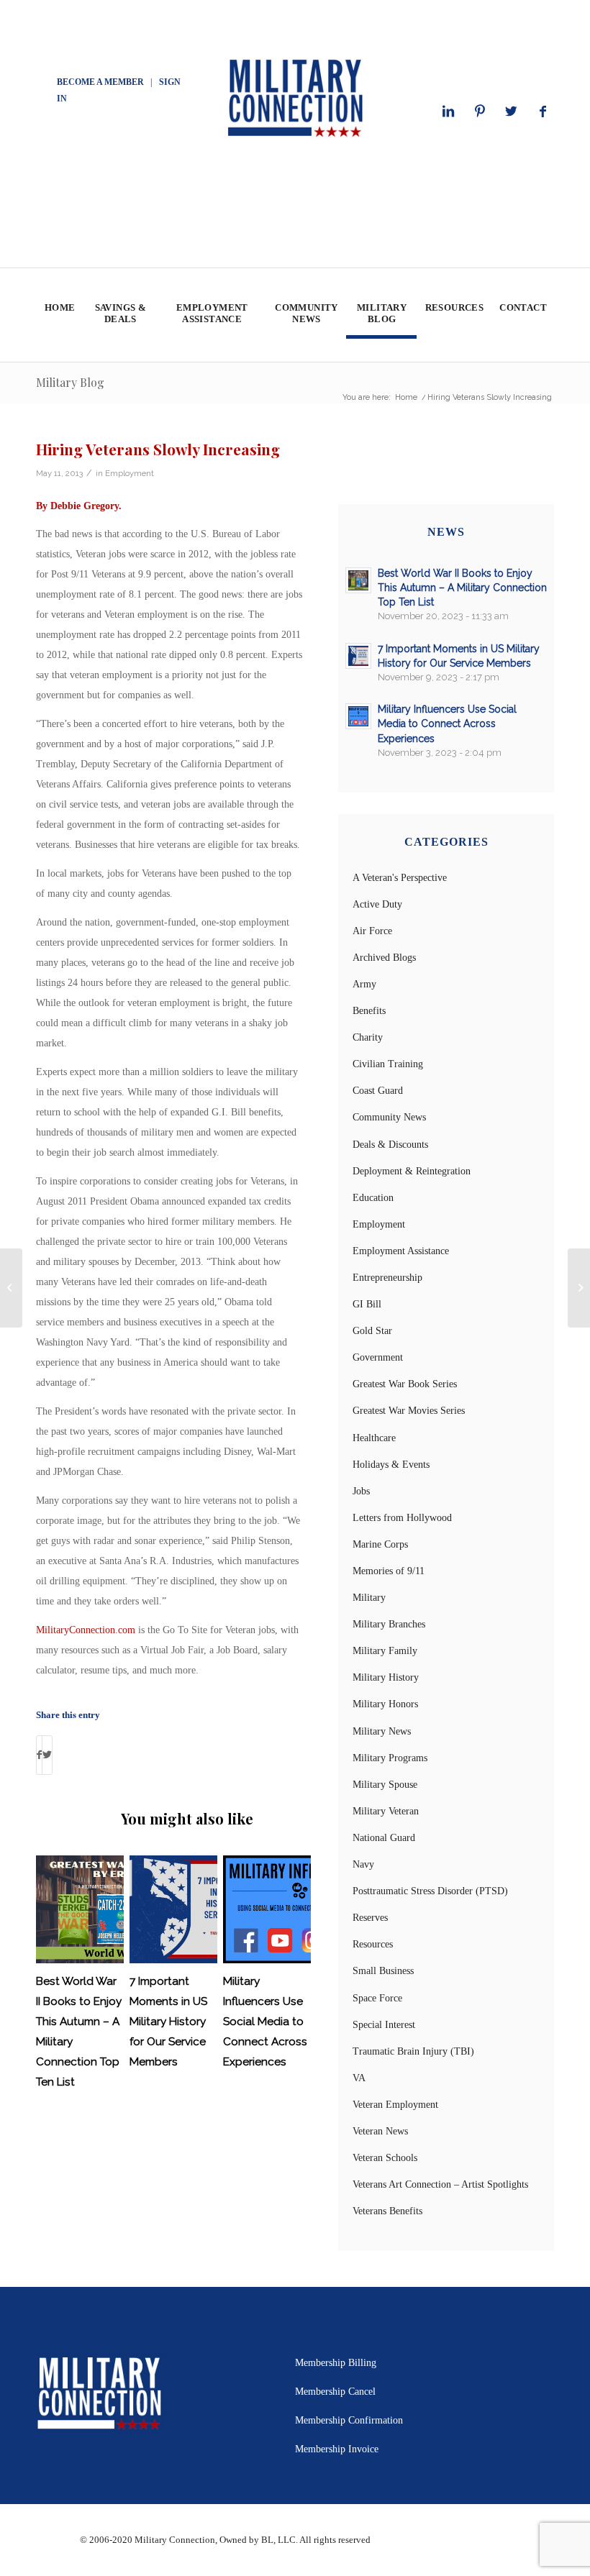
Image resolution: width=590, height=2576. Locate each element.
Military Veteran (386, 1811)
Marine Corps (380, 1544)
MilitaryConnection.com (86, 1630)
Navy (363, 1864)
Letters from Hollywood (402, 1518)
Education (373, 1198)
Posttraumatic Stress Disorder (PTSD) (430, 1891)
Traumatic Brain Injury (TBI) (413, 2051)
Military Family (385, 1651)
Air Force (372, 931)
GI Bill (367, 1304)
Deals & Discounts (390, 1145)
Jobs (361, 1491)
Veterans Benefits (387, 2211)
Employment (130, 473)
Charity (368, 1037)
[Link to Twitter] (512, 111)
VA (359, 2078)
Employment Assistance (401, 1251)
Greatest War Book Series (405, 1384)
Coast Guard (378, 1091)
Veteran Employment (395, 2105)
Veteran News (380, 2131)
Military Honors (385, 1704)
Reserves (370, 1918)
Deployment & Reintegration (412, 1171)
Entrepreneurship (387, 1278)
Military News (382, 1731)
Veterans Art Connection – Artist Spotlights (440, 2184)
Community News (389, 1117)
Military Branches (389, 1624)
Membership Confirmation (349, 2420)
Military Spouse (385, 1785)
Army (364, 984)
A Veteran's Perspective (400, 878)
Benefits (369, 1011)
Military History (386, 1677)
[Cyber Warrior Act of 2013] (11, 1288)
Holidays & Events (391, 1465)
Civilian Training (388, 1064)
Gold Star (372, 1331)
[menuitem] (59, 315)
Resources (373, 1944)
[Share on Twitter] (47, 1755)
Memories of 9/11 (389, 1571)
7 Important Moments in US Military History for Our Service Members (168, 2022)
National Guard (384, 1838)
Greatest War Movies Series (409, 1411)
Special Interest (384, 2025)
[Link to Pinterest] (480, 111)
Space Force (377, 1998)
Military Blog (70, 382)
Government (378, 1357)
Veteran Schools (385, 2158)
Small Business (383, 1971)
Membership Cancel (335, 2392)
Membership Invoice (337, 2449)
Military (369, 1598)
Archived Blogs (384, 958)
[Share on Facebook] (39, 1755)
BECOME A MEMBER (100, 82)
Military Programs (390, 1758)
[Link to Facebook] (543, 111)
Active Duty (377, 904)
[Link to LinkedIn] (448, 111)
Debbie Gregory (85, 506)
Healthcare (374, 1438)
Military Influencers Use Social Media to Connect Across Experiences (265, 2022)
